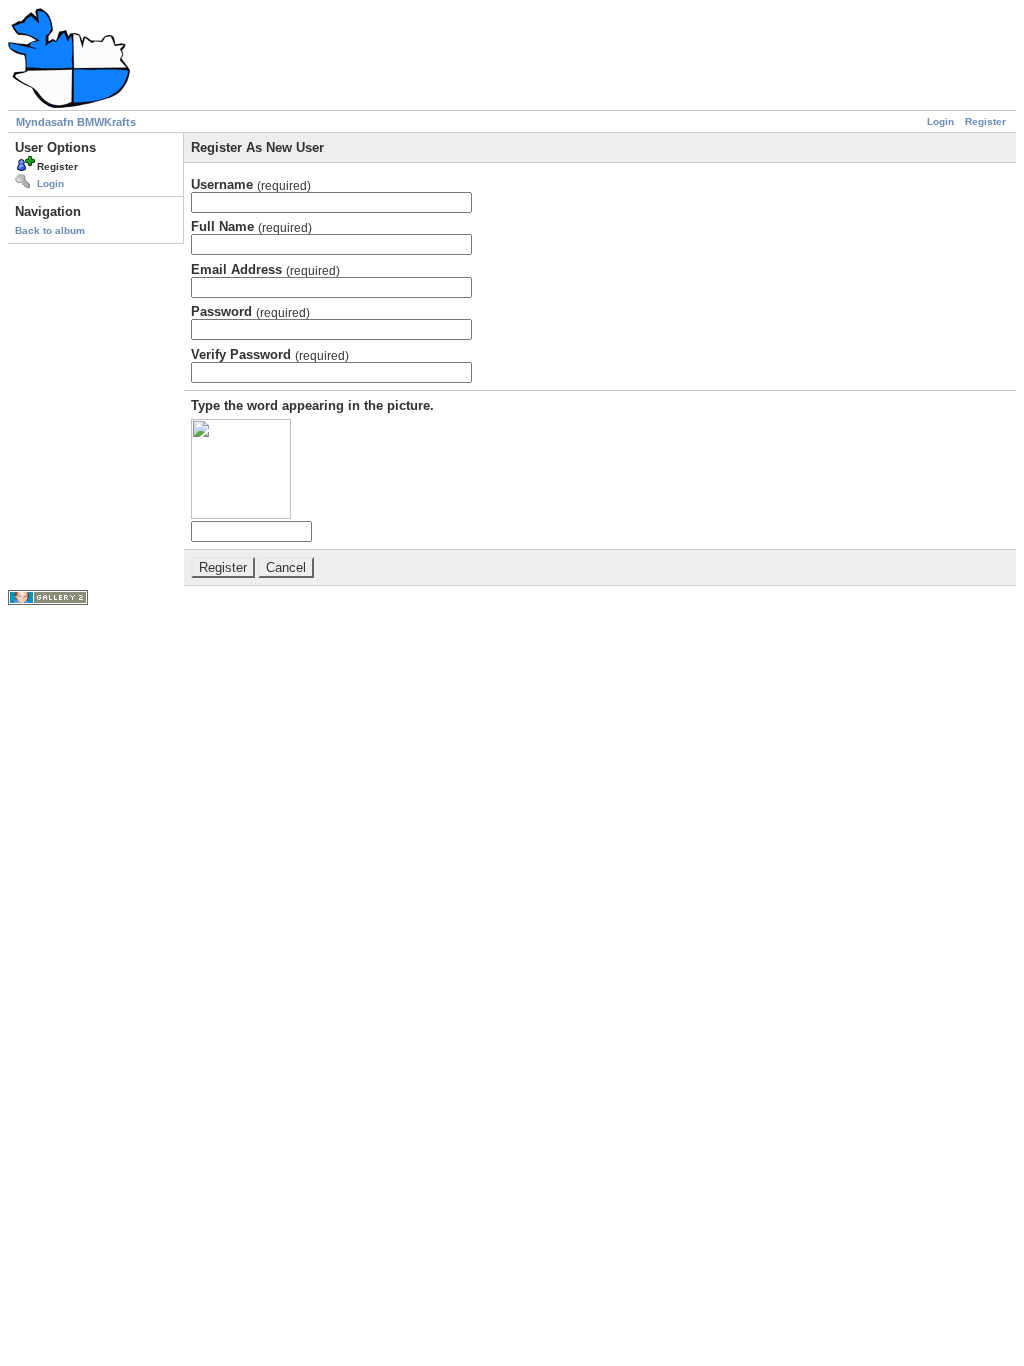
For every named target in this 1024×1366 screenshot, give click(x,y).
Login (940, 121)
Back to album (50, 230)
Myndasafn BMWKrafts (76, 122)
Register (985, 121)
